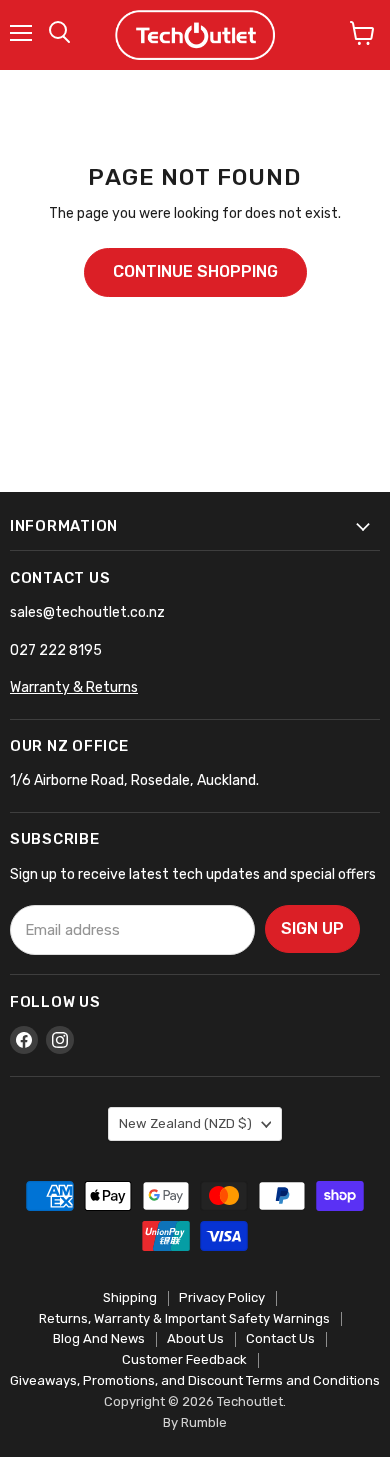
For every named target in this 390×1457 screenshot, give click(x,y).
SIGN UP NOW (97, 833)
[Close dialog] (377, 631)
